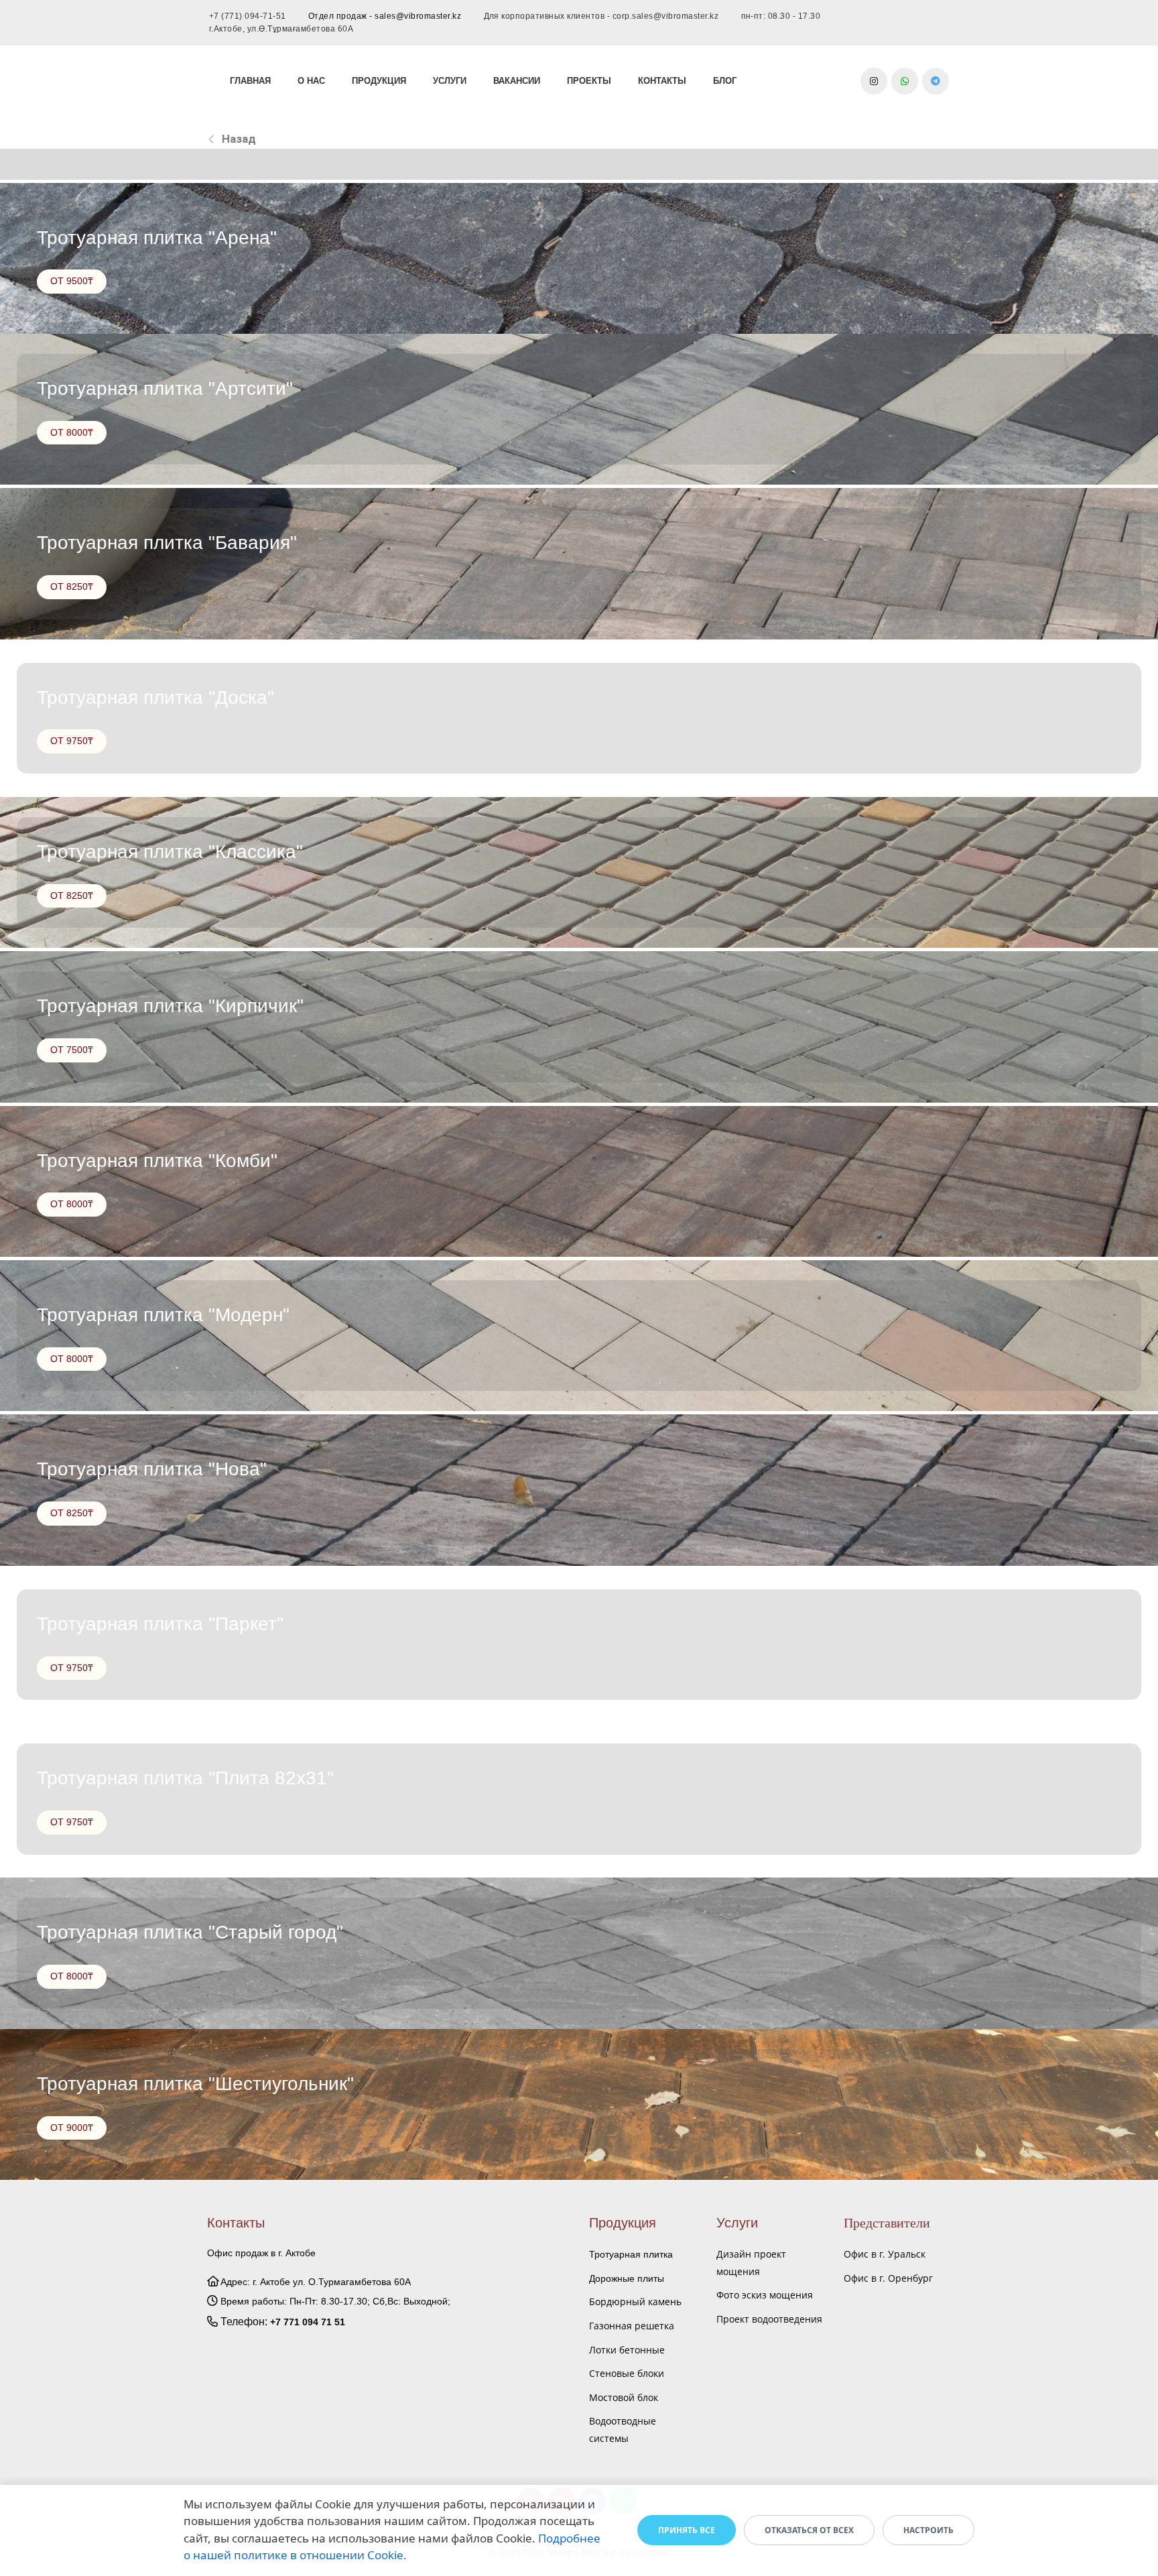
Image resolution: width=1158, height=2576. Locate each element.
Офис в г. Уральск (885, 2254)
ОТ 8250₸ (72, 587)
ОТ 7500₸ (72, 1050)
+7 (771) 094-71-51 (248, 16)
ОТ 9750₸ (72, 741)
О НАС (311, 81)
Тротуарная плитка (631, 2254)
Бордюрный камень (635, 2302)
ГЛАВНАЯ (250, 81)
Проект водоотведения (769, 2319)
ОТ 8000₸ (72, 432)
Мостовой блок (624, 2397)
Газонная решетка (632, 2326)
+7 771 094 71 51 (308, 2322)
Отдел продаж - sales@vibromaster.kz (385, 16)
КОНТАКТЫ (662, 81)
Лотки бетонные (627, 2350)
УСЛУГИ (450, 81)
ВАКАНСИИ (517, 81)
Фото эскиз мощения (765, 2295)
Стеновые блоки (627, 2373)
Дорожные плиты (627, 2278)
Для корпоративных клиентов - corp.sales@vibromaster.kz (601, 16)
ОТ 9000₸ (72, 2128)
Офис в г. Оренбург (888, 2278)
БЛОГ (725, 81)
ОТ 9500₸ (72, 281)
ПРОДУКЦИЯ (379, 81)
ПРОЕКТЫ (589, 81)
